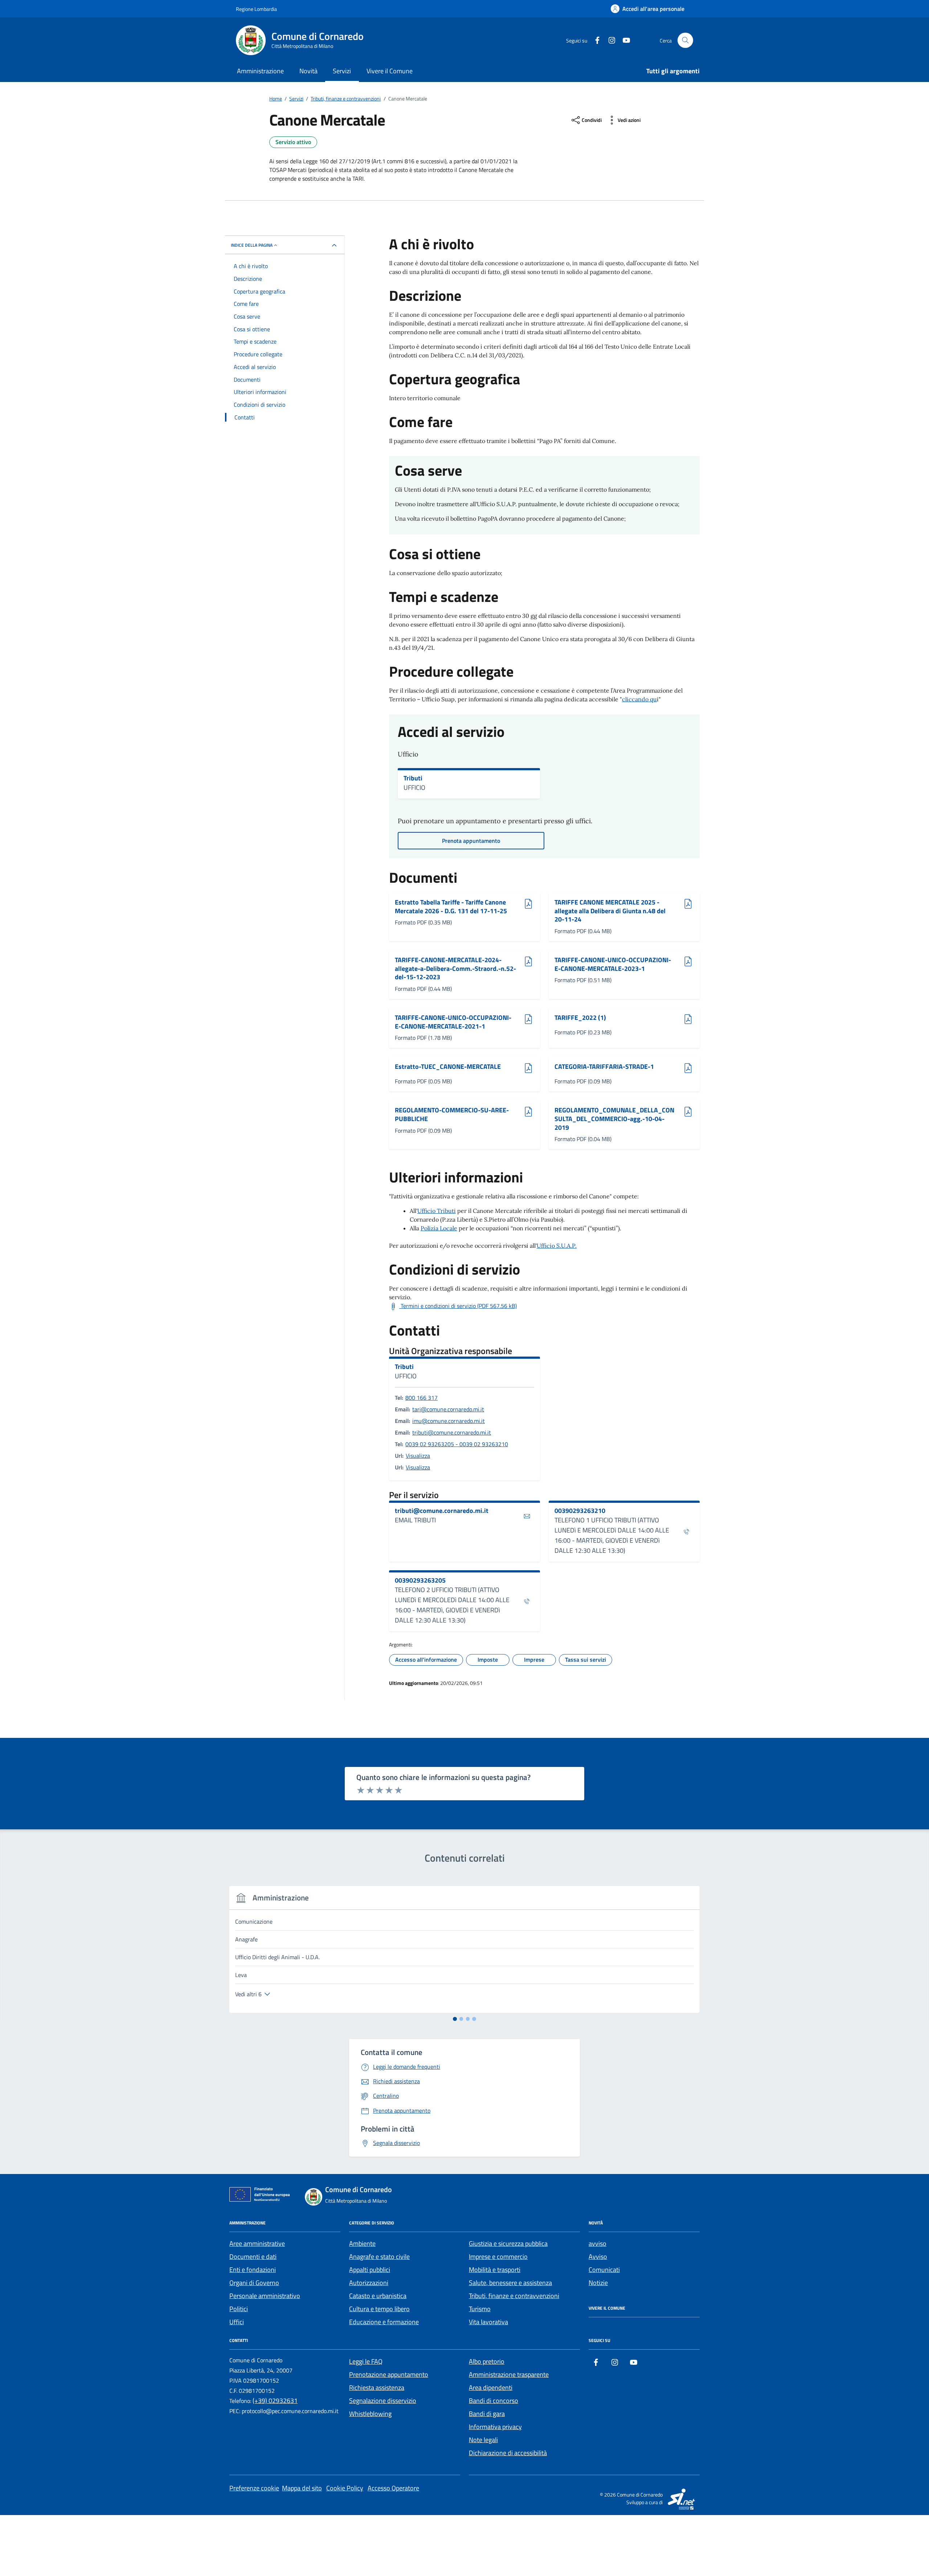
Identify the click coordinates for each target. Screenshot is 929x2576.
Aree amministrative (257, 2243)
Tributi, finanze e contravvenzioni (514, 2296)
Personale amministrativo (265, 2296)
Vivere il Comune (390, 71)
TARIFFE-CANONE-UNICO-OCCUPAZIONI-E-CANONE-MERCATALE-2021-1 (453, 1022)
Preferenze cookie (254, 2488)
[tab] (455, 2019)
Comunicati (604, 2270)
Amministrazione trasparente (509, 2374)
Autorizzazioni (369, 2283)
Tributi (413, 778)
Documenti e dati (253, 2257)
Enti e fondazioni (253, 2270)
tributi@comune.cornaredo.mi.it (452, 1432)
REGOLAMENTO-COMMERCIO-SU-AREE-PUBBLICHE (452, 1114)
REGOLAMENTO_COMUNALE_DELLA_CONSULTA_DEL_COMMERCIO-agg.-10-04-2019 (614, 1119)
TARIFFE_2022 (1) (580, 1018)
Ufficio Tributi (437, 1211)
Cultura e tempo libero (379, 2309)
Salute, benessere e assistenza (510, 2283)
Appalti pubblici (370, 2270)
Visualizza (418, 1456)
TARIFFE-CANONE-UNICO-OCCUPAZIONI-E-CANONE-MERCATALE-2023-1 (613, 964)
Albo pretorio (487, 2361)
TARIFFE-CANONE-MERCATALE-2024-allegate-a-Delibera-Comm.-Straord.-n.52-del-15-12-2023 (455, 969)
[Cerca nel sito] (685, 40)
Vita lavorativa (488, 2322)
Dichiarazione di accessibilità (508, 2453)
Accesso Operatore (393, 2488)
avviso (597, 2243)
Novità (308, 71)
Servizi (342, 71)
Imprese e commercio (498, 2257)
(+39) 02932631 (275, 2401)
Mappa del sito (302, 2488)
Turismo (480, 2309)
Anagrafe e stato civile (379, 2257)
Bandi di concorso (494, 2401)
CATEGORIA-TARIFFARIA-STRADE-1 (604, 1067)
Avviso (598, 2257)
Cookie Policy (345, 2488)
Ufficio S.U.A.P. (557, 1246)
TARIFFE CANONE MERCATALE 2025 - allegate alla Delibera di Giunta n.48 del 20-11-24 (610, 911)
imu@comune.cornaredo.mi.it (449, 1421)
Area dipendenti (491, 2388)
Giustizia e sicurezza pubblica (508, 2243)
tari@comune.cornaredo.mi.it (448, 1409)
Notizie (598, 2283)
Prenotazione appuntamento (389, 2374)
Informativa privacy (495, 2427)
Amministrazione (260, 71)
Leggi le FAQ (366, 2361)
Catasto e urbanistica (378, 2296)
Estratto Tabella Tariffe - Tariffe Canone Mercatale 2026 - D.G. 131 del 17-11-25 (451, 906)
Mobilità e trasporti (495, 2270)
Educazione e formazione (384, 2322)
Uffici (237, 2322)
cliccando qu (639, 699)
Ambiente (362, 2243)
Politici (239, 2309)
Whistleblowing (370, 2414)
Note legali (483, 2440)
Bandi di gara (487, 2414)
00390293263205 (420, 1580)
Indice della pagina (252, 245)
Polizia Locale (439, 1228)
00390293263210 (580, 1511)
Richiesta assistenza (377, 2388)
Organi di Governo (254, 2283)
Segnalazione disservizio (383, 2401)
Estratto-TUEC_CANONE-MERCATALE (448, 1067)
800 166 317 (421, 1398)
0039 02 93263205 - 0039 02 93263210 (457, 1444)
